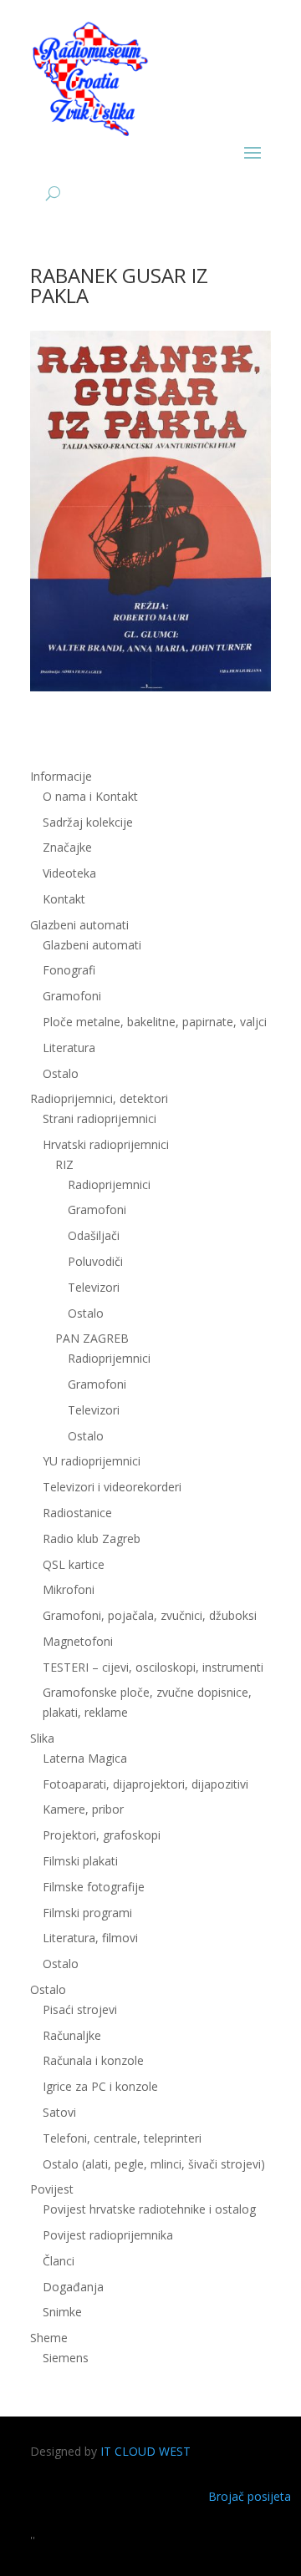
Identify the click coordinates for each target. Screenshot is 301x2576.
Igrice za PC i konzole (100, 2086)
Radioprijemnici (109, 1184)
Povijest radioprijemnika (108, 2235)
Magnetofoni (78, 1641)
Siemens (66, 2358)
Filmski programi (87, 1913)
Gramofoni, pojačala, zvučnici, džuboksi (150, 1615)
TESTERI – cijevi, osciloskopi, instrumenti (153, 1667)
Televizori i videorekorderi (112, 1487)
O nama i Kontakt (90, 796)
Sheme (49, 2338)
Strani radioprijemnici (99, 1118)
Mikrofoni (69, 1589)
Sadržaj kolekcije (88, 822)
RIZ (64, 1164)
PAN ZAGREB (92, 1338)
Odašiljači (94, 1235)
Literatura (69, 1048)
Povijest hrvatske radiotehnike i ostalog (149, 2209)
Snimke (62, 2312)
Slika (42, 1738)
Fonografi (69, 970)
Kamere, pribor (83, 1809)
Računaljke (72, 2035)
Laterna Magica (85, 1758)
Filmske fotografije (94, 1887)
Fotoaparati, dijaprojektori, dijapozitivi (145, 1784)
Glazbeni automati (92, 945)
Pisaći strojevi (80, 2009)
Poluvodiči (95, 1261)
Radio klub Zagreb (92, 1539)
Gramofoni (72, 996)
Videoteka (69, 873)
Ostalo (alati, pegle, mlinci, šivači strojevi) (154, 2164)
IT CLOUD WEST (145, 2451)
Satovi (59, 2112)
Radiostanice (77, 1513)
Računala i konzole (93, 2060)
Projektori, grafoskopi (102, 1835)
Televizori (94, 1287)
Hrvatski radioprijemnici (106, 1144)
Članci (59, 2261)
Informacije (61, 776)
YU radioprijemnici (92, 1461)
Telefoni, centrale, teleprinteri (122, 2138)
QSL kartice (74, 1564)
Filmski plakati (80, 1861)
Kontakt (64, 899)
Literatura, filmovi (90, 1938)
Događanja (73, 2287)
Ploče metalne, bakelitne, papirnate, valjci (155, 1022)
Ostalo (86, 1313)
